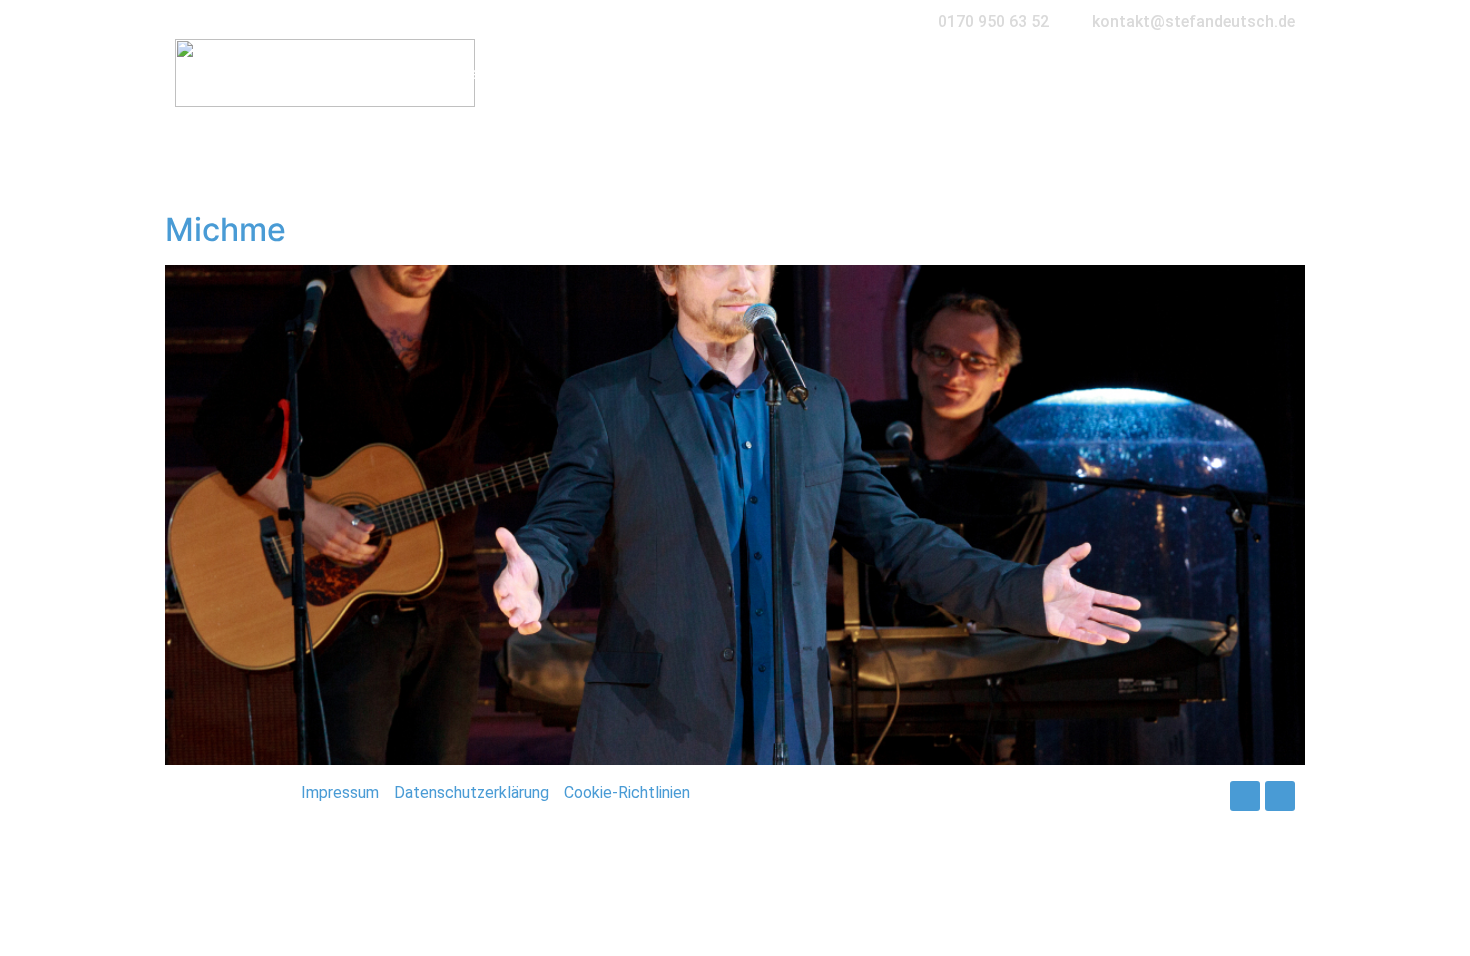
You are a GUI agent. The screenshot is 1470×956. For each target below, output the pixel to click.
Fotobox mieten (911, 73)
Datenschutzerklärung (471, 792)
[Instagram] (1280, 796)
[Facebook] (1245, 796)
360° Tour (1049, 73)
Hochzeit (454, 73)
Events (661, 73)
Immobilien (769, 73)
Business (562, 73)
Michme (225, 229)
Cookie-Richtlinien (627, 792)
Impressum (340, 792)
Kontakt (1157, 73)
